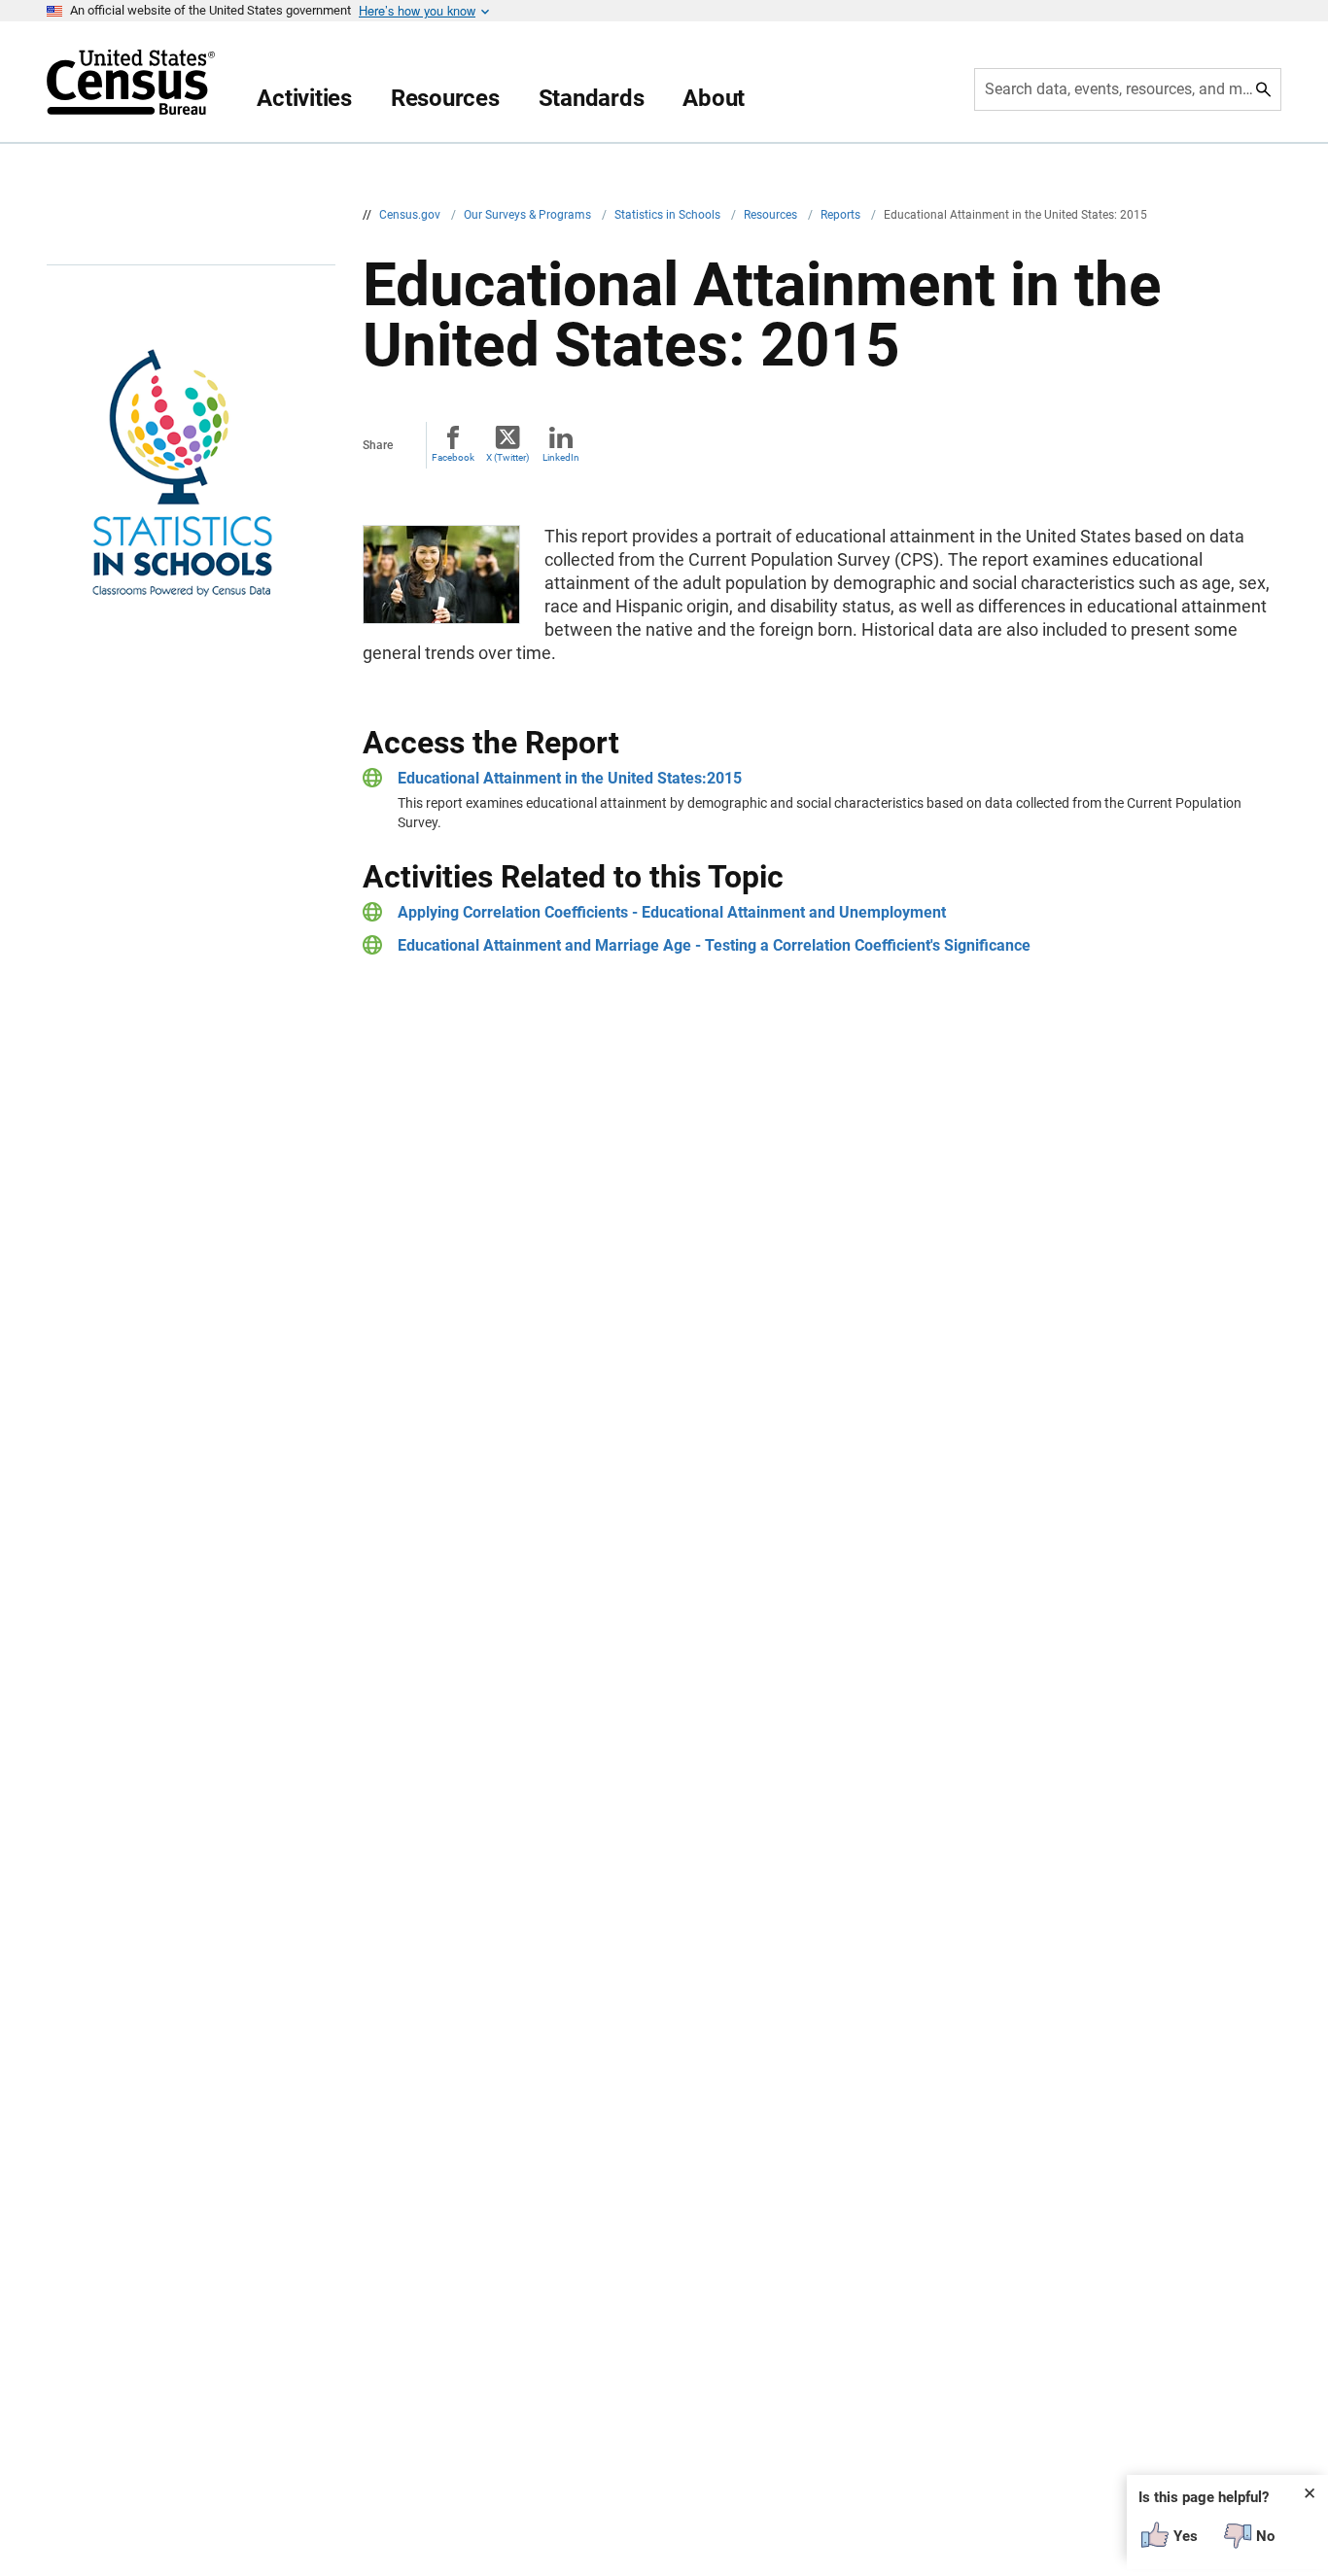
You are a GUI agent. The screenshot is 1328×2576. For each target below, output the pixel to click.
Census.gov (411, 215)
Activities (304, 98)
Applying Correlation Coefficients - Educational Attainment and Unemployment (672, 912)
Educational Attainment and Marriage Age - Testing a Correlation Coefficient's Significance (714, 945)
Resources (445, 98)
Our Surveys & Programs (529, 215)
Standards (592, 98)
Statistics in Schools (669, 215)
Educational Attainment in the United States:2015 (570, 778)
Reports (842, 215)
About (714, 98)
